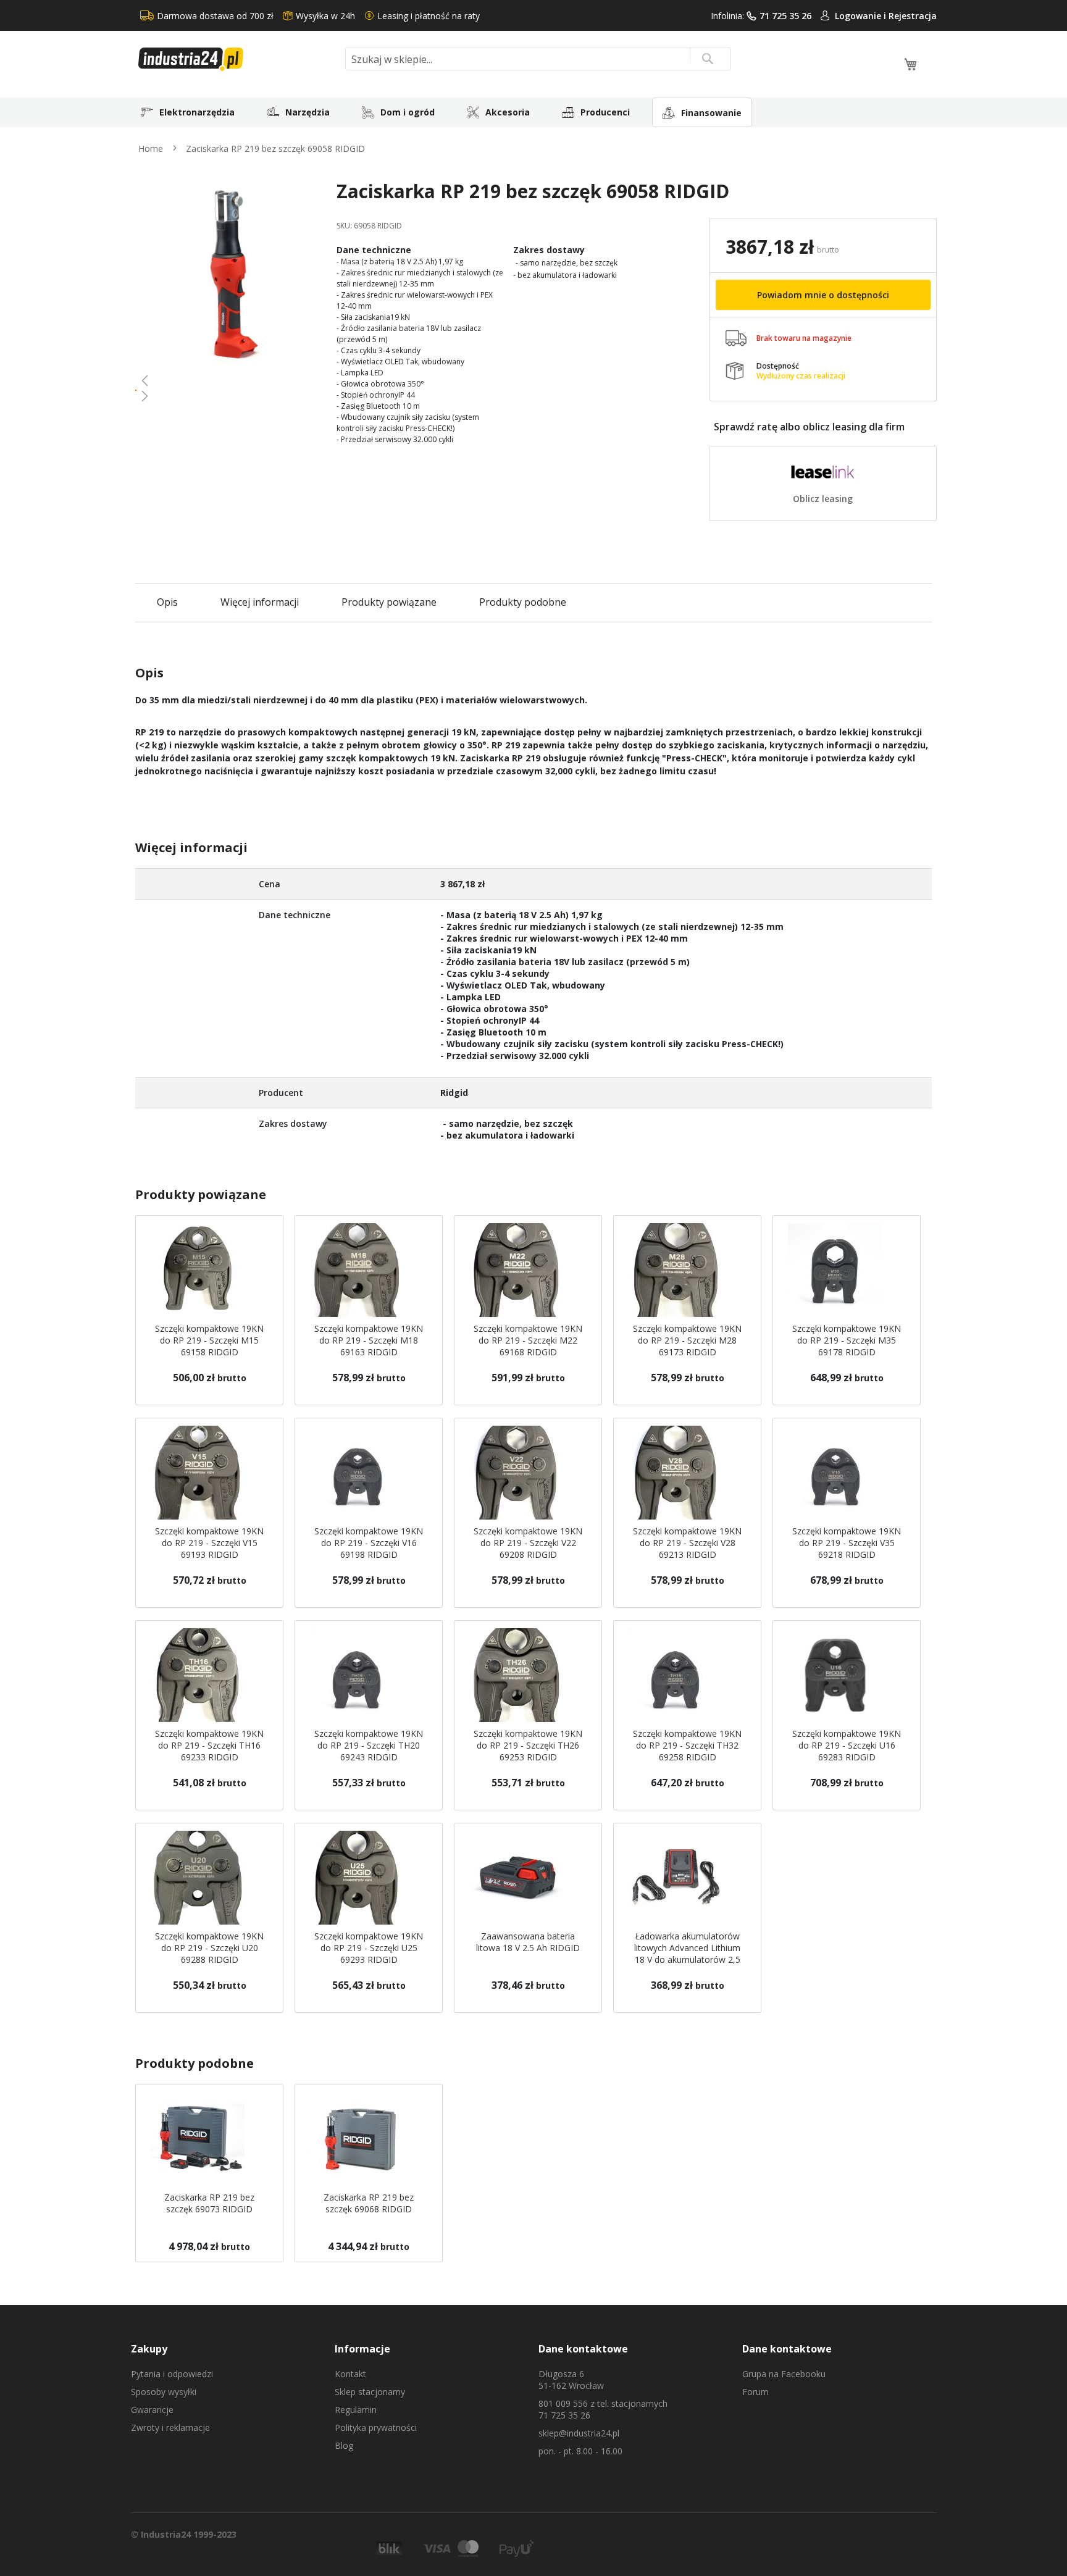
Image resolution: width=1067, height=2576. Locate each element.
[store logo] (237, 59)
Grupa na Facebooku (784, 2374)
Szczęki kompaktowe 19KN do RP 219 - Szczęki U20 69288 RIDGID (209, 1948)
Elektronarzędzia (197, 112)
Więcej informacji (260, 602)
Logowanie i (862, 16)
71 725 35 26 (785, 16)
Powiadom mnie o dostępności (823, 295)
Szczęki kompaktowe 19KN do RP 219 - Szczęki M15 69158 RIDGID (209, 1340)
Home (151, 148)
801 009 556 (563, 2403)
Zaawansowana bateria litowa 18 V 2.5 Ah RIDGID (528, 1942)
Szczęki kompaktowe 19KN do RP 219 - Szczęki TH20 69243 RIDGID (369, 1745)
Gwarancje (152, 2410)
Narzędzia (308, 112)
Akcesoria (508, 112)
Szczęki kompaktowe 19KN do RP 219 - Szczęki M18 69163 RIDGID (369, 1340)
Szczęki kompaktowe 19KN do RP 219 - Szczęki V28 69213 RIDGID (687, 1543)
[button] (231, 380)
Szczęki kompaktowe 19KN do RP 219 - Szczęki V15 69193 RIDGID (209, 1543)
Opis (167, 602)
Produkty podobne (523, 602)
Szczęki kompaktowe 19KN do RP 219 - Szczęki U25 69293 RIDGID (369, 1948)
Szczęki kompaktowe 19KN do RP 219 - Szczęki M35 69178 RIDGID (847, 1340)
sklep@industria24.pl (579, 2433)
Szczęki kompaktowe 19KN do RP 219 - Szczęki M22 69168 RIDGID (528, 1340)
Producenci (605, 112)
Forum (755, 2392)
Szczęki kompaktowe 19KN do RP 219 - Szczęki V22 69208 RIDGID (528, 1543)
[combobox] (538, 59)
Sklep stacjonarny (370, 2392)
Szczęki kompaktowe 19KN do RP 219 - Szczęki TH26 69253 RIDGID (528, 1745)
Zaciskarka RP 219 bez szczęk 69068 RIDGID (369, 2203)
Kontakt (350, 2374)
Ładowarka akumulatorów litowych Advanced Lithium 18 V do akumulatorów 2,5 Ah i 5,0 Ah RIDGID (687, 1954)
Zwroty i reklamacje (170, 2428)
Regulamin (356, 2410)
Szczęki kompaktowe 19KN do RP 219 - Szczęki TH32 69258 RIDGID (687, 1745)
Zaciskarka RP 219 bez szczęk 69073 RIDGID (209, 2203)
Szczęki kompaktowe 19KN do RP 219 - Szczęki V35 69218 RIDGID (847, 1543)
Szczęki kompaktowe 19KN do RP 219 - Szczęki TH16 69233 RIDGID (209, 1745)
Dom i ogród (408, 112)
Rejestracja (913, 16)
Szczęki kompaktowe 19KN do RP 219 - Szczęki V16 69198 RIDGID (369, 1543)
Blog (344, 2445)
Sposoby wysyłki (164, 2392)
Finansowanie (711, 113)
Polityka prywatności (376, 2428)
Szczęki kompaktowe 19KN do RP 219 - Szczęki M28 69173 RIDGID (687, 1340)
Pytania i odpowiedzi (172, 2374)
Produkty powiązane (389, 602)
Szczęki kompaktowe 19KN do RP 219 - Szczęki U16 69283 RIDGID (847, 1745)
